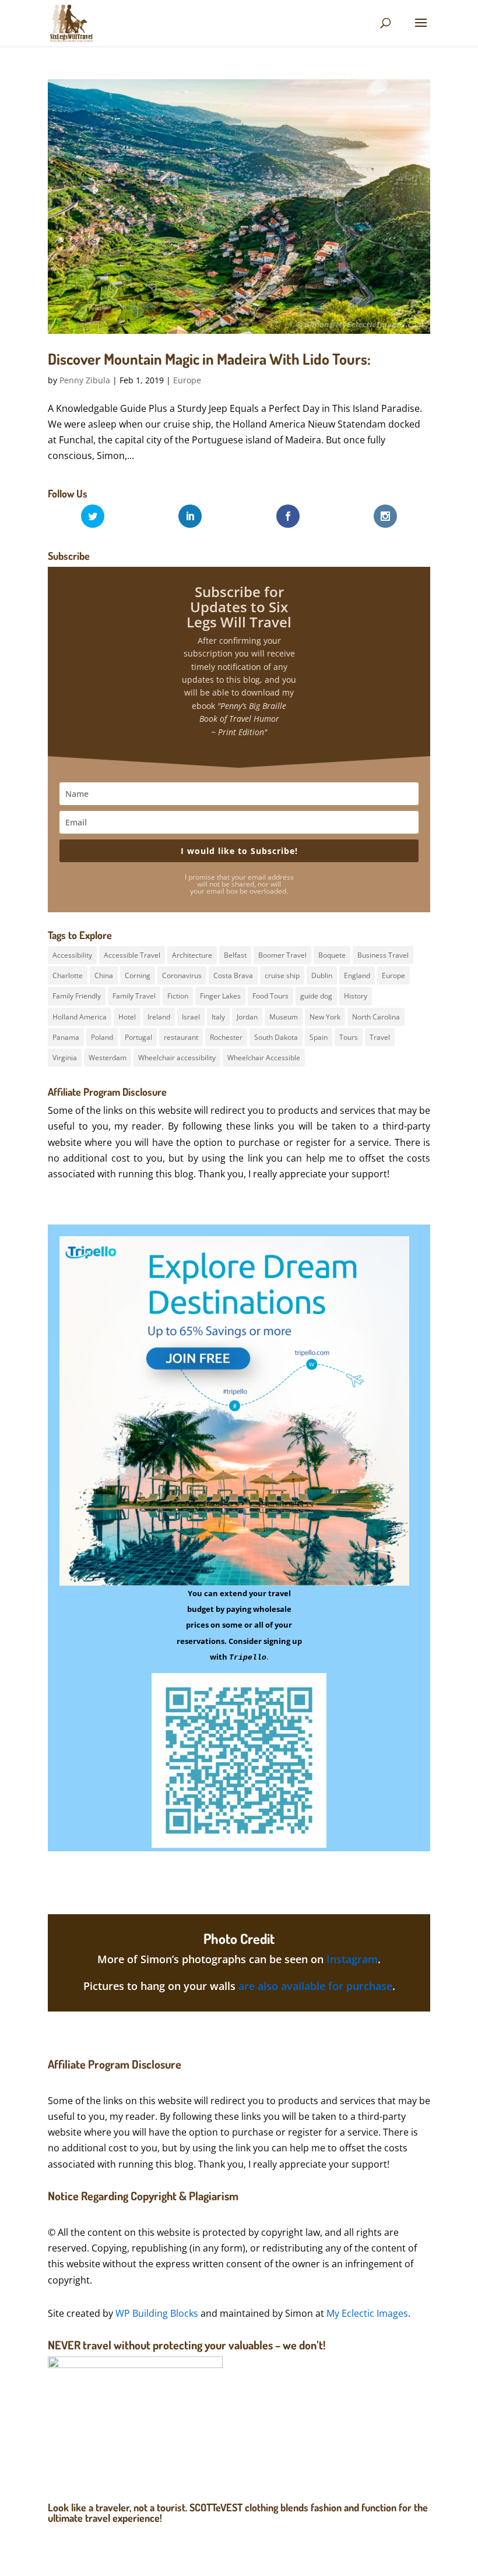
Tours (349, 1037)
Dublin (322, 975)
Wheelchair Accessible (264, 1058)
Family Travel (134, 996)
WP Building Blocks (157, 2313)
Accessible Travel (132, 955)
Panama (66, 1037)
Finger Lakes (220, 996)
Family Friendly (77, 996)
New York (325, 1017)
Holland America (80, 1017)
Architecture (192, 955)
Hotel (127, 1017)
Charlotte (68, 975)
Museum (284, 1017)
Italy (218, 1017)
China (104, 975)
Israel (191, 1017)
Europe (187, 380)
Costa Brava (233, 975)
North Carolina (376, 1017)
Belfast (235, 955)
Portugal (138, 1037)
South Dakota (276, 1037)
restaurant (181, 1037)
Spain (319, 1037)
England (357, 975)
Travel (380, 1037)
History (356, 996)
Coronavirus (182, 975)
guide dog (316, 996)
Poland (102, 1037)
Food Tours (270, 996)
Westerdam (108, 1058)
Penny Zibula (85, 380)
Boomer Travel (282, 955)
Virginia (65, 1058)
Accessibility (72, 955)
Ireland (159, 1017)
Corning (138, 975)
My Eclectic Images (367, 2313)
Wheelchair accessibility (177, 1058)
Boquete (332, 955)
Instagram (352, 1959)
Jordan (247, 1017)
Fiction (178, 996)
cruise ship (282, 975)
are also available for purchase (315, 1986)
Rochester (226, 1037)
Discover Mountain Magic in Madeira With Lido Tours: (209, 359)
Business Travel (383, 955)
